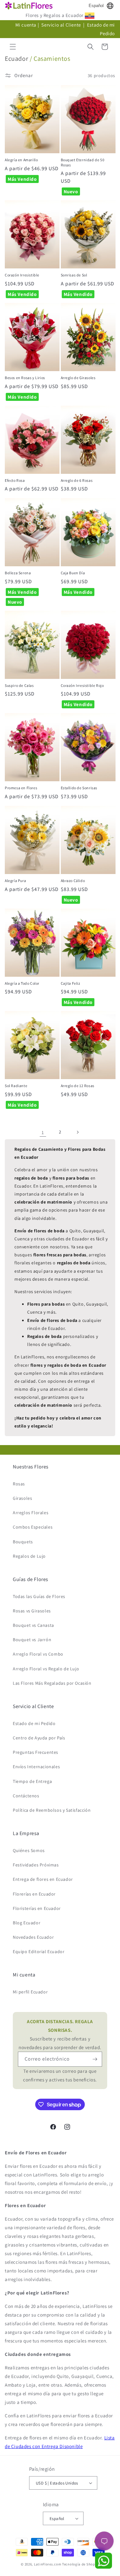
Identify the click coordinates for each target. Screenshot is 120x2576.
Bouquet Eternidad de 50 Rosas (83, 162)
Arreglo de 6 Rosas (77, 480)
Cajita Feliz (71, 983)
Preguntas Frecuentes (36, 1752)
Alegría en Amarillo (21, 160)
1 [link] (43, 1132)
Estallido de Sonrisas (79, 788)
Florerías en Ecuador (34, 1894)
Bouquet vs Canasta (33, 1625)
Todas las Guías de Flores (39, 1596)
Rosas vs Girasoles (32, 1611)
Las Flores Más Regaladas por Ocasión (52, 1683)
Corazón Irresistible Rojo (82, 685)
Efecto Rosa (15, 480)
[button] (13, 47)
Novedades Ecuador (33, 1937)
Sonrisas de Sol (74, 275)
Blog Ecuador (27, 1923)
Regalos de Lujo (29, 1556)
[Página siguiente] (77, 1132)
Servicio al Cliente (62, 25)
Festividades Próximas (36, 1865)
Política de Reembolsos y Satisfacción (52, 1810)
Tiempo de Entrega (32, 1781)
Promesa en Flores (21, 788)
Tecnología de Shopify (81, 2564)
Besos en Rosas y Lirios (25, 378)
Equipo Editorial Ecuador (39, 1952)
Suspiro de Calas (19, 685)
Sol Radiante (16, 1086)
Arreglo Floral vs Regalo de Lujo (46, 1669)
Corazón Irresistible (22, 275)
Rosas (19, 1484)
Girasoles (22, 1498)
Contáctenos (26, 1796)
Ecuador (16, 59)
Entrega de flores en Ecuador (43, 1879)
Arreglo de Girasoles (78, 378)
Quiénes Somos (29, 1850)
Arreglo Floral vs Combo (38, 1654)
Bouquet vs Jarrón (32, 1640)
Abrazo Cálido (73, 881)
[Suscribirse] (95, 2059)
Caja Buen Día (73, 573)
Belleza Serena (18, 573)
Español (96, 6)
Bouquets (23, 1542)
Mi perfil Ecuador (30, 1992)
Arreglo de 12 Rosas (78, 1086)
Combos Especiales (33, 1527)
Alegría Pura (15, 881)
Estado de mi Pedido (34, 1723)
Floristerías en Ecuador (37, 1908)
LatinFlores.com (48, 2564)
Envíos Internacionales (36, 1767)
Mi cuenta (26, 25)
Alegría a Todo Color (22, 983)
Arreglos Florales (31, 1513)
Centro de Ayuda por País (39, 1738)
